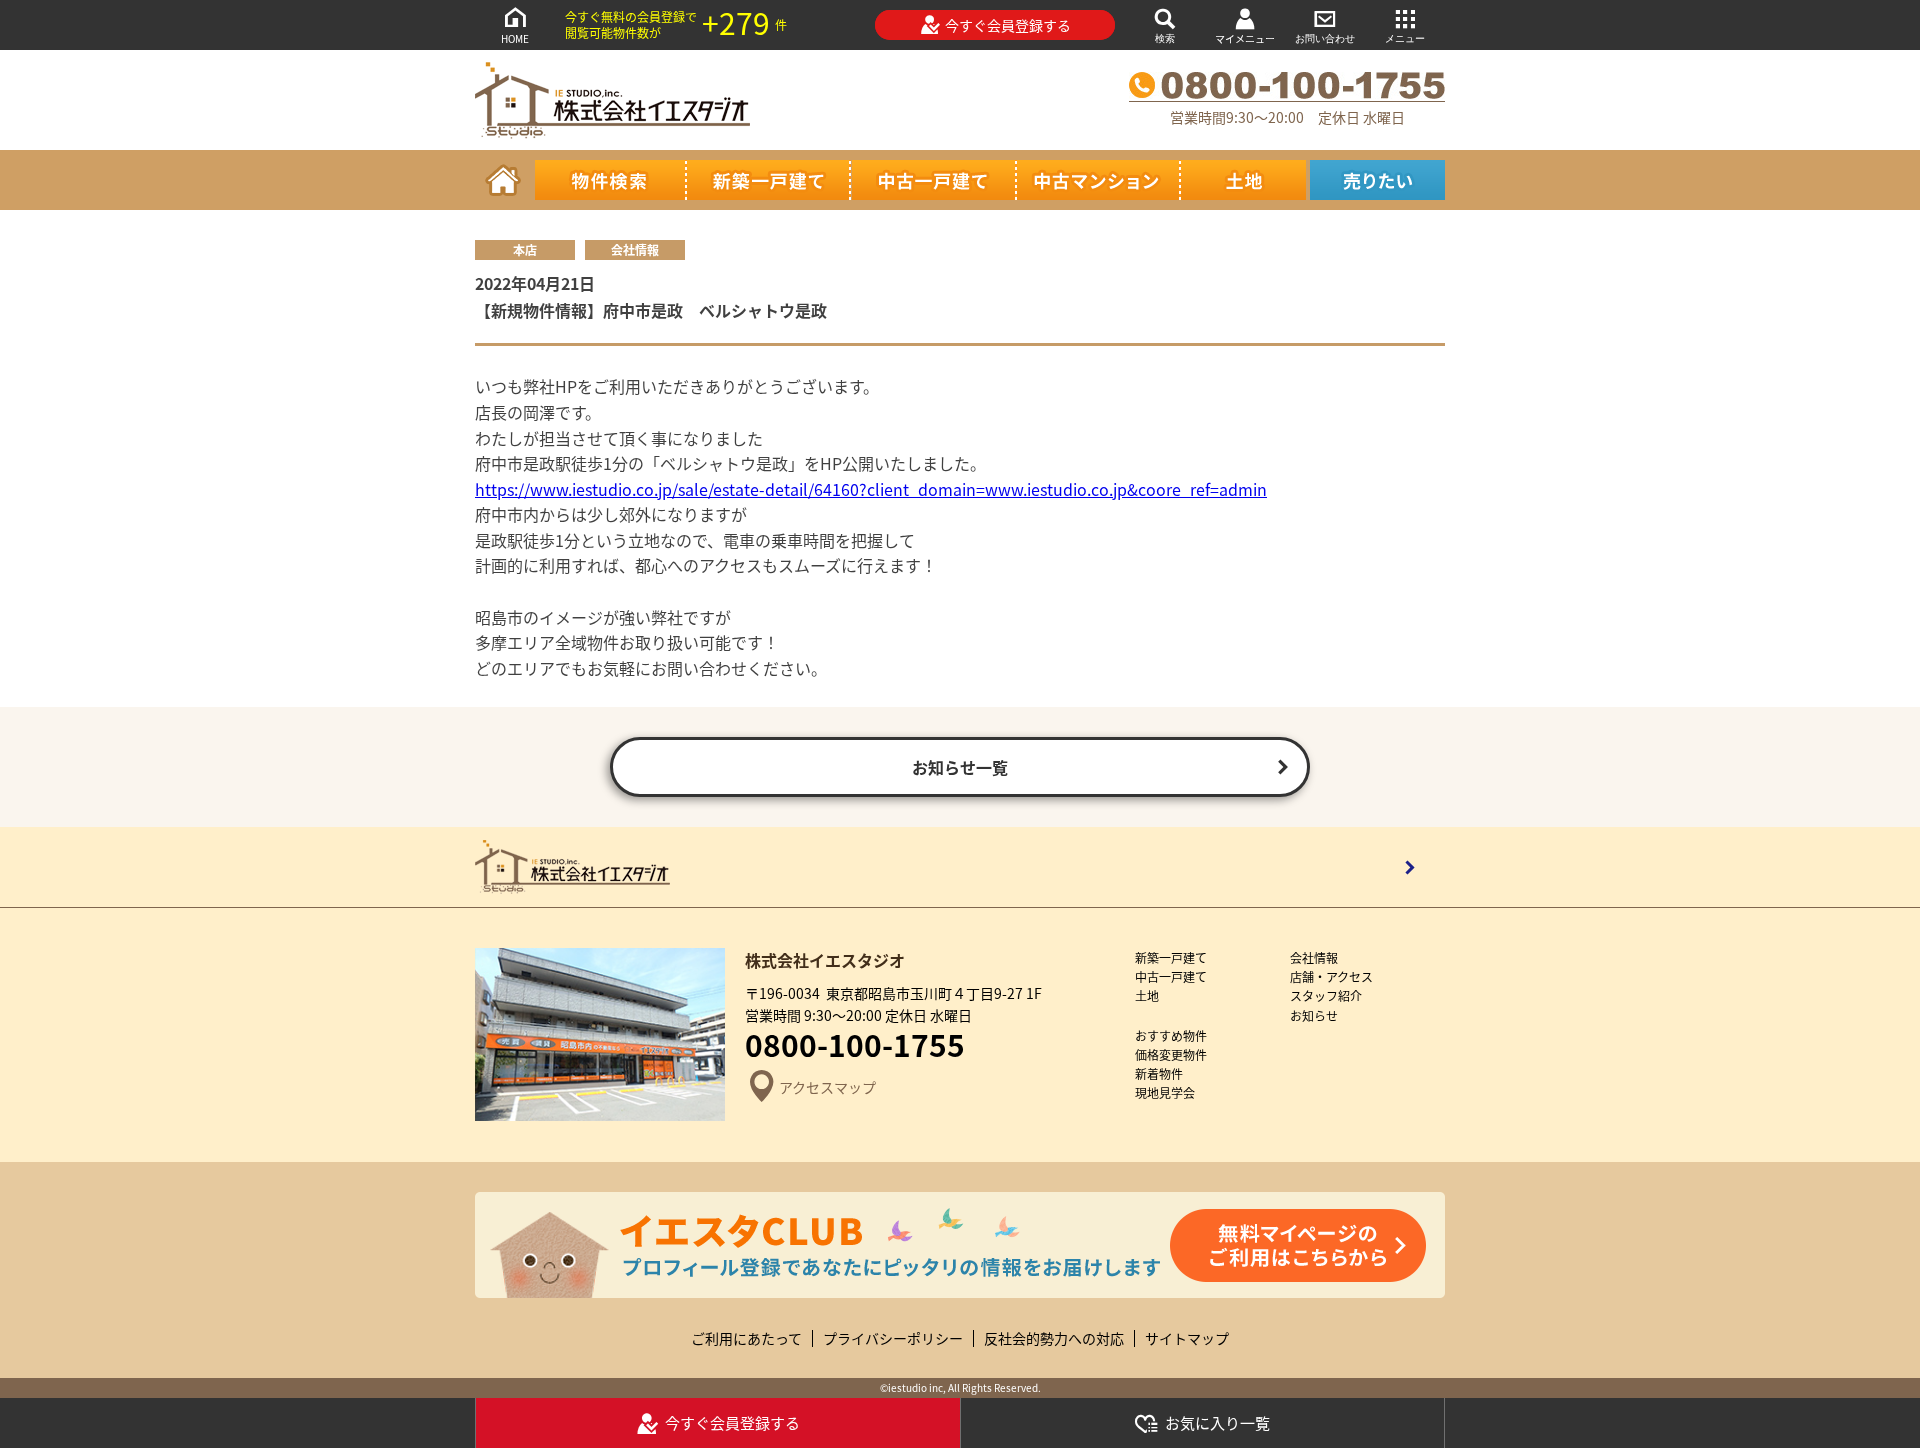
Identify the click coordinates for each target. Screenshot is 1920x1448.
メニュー (1405, 38)
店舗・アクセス (1331, 976)
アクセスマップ (827, 1087)
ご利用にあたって (746, 1338)
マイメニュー (1245, 38)
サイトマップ (1187, 1338)
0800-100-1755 (855, 1044)
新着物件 (1159, 1073)
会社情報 (1314, 957)
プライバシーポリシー (893, 1338)
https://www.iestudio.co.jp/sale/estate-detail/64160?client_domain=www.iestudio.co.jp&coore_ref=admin (871, 489)
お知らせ (1314, 1015)
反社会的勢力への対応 (1054, 1338)
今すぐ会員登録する (1008, 25)
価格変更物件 (1171, 1054)
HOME (515, 38)
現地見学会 (1165, 1092)
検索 (1165, 38)
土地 (1147, 995)
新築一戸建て (1171, 957)
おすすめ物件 (1171, 1035)
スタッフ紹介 (1326, 995)
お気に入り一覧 (1217, 1422)
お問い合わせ (1325, 38)
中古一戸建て (1171, 976)
